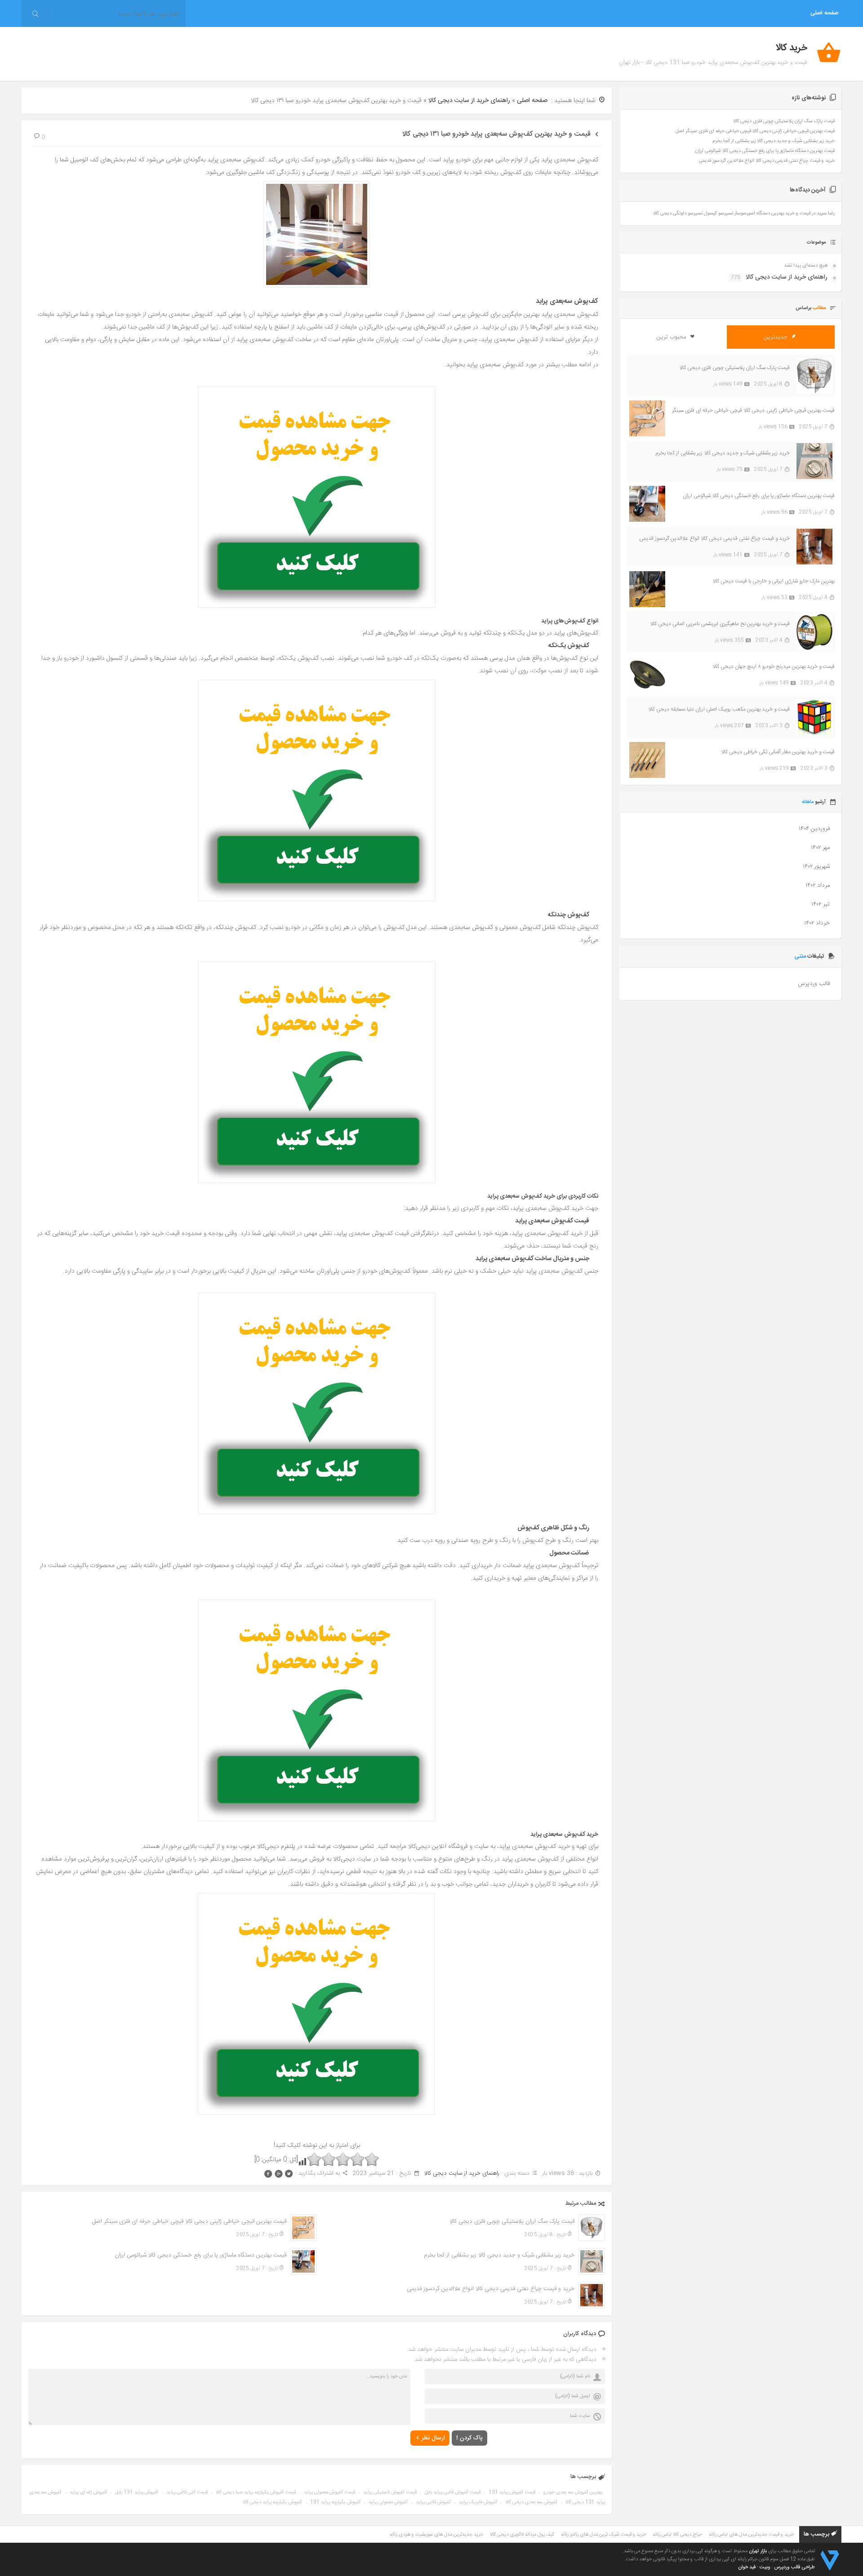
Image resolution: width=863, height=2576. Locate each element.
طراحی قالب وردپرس (794, 2567)
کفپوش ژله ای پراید (88, 2492)
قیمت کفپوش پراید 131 (512, 2492)
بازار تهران (758, 2551)
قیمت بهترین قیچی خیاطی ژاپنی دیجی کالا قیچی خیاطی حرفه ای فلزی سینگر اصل (189, 2221)
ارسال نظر (433, 2438)
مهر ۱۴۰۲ (820, 848)
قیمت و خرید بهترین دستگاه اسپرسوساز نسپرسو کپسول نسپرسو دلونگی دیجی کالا (732, 213)
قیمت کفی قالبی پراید (187, 2492)
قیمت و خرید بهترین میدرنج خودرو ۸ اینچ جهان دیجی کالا (774, 666)
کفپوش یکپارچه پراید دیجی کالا (272, 2502)
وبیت (765, 2567)
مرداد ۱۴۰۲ (818, 885)
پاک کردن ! (469, 2438)
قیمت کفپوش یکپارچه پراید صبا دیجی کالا (256, 2492)
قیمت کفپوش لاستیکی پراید (390, 2492)
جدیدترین (776, 337)
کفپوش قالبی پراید (433, 2502)
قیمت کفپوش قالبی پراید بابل (453, 2492)
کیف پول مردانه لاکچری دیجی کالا (522, 2535)
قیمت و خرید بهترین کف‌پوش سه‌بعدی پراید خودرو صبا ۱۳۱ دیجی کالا (496, 134)
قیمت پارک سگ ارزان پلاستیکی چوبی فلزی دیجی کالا (512, 2221)
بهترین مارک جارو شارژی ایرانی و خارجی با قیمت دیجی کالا (774, 581)
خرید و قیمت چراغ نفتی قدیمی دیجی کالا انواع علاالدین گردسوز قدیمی (491, 2289)
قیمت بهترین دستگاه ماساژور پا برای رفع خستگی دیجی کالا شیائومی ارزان (200, 2255)
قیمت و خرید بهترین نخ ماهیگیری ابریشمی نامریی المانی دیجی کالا (720, 624)
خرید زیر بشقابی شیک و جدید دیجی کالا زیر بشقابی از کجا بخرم (499, 2255)
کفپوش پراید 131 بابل (137, 2492)
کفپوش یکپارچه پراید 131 (335, 2502)
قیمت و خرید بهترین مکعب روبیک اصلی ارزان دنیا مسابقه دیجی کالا (719, 709)
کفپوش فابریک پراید (478, 2502)
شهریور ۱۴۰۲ (816, 866)
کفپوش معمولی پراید (388, 2502)
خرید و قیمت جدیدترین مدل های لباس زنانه (751, 2535)
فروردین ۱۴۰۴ (814, 829)
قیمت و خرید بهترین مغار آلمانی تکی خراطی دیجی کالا (778, 752)
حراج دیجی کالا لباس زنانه (677, 2535)
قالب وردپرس (814, 984)
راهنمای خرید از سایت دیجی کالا (469, 101)
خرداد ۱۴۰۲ (817, 923)
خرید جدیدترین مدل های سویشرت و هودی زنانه (436, 2535)
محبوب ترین (672, 337)
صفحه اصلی (824, 13)
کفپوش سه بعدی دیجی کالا (531, 2502)
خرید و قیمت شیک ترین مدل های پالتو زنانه (603, 2535)
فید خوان (747, 2567)
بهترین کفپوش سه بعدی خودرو (573, 2492)
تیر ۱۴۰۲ (821, 904)
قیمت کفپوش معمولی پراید (329, 2492)
